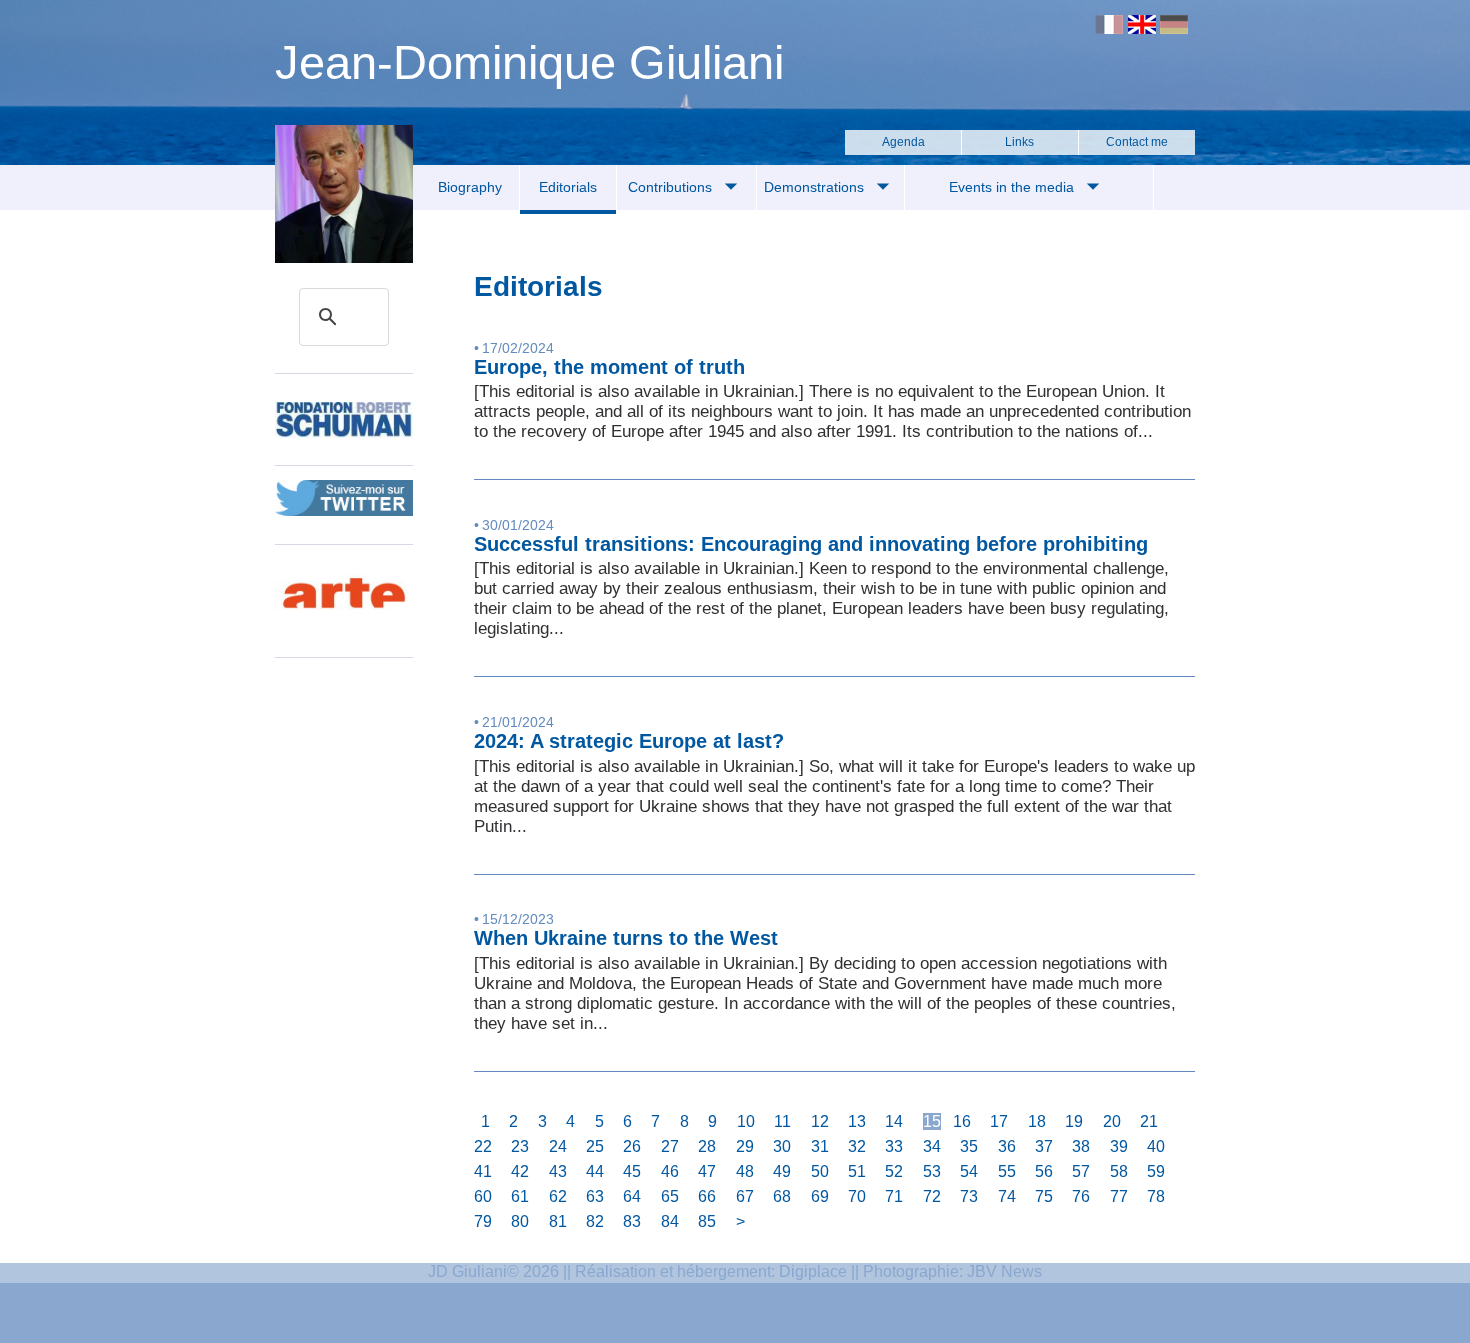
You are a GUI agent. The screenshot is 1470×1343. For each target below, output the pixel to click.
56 (1044, 1171)
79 (483, 1221)
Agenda (903, 142)
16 (962, 1121)
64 (632, 1196)
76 (1081, 1196)
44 (595, 1171)
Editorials (568, 187)
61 (520, 1196)
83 (632, 1221)
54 (969, 1171)
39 (1119, 1146)
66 (707, 1196)
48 (745, 1171)
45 (632, 1171)
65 (670, 1196)
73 (969, 1196)
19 (1074, 1121)
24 (558, 1146)
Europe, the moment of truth (609, 367)
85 (707, 1221)
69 (820, 1196)
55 (1007, 1171)
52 (894, 1171)
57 (1081, 1171)
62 (558, 1196)
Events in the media (1013, 187)
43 (558, 1171)
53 (932, 1171)
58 (1119, 1171)
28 (707, 1146)
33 (894, 1146)
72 (932, 1196)
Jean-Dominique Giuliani (529, 62)
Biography (470, 187)
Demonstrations (816, 187)
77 (1119, 1196)
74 (1007, 1196)
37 (1044, 1146)
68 (782, 1196)
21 (1149, 1121)
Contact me (1137, 142)
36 (1007, 1146)
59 (1156, 1171)
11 (782, 1121)
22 (483, 1146)
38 (1081, 1146)
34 (932, 1146)
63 (595, 1196)
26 (632, 1146)
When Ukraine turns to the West (626, 938)
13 (857, 1121)
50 (820, 1171)
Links (1019, 142)
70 (857, 1196)
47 (707, 1171)
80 (520, 1221)
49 (782, 1171)
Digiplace (813, 1271)
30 (782, 1146)
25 (595, 1146)
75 (1044, 1196)
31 (820, 1146)
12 (820, 1121)
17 (999, 1121)
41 (483, 1171)
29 (745, 1146)
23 (520, 1146)
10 (746, 1121)
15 (932, 1121)
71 (894, 1196)
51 (857, 1171)
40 (1156, 1146)
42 (520, 1171)
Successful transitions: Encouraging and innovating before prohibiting (811, 544)
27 (670, 1146)
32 (857, 1146)
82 (595, 1221)
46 (670, 1171)
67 (745, 1196)
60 (483, 1196)
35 (969, 1146)
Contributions (672, 187)
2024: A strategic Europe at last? (629, 741)
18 (1037, 1121)
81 (558, 1221)
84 (670, 1221)
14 (894, 1121)
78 (1156, 1196)
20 (1112, 1121)
